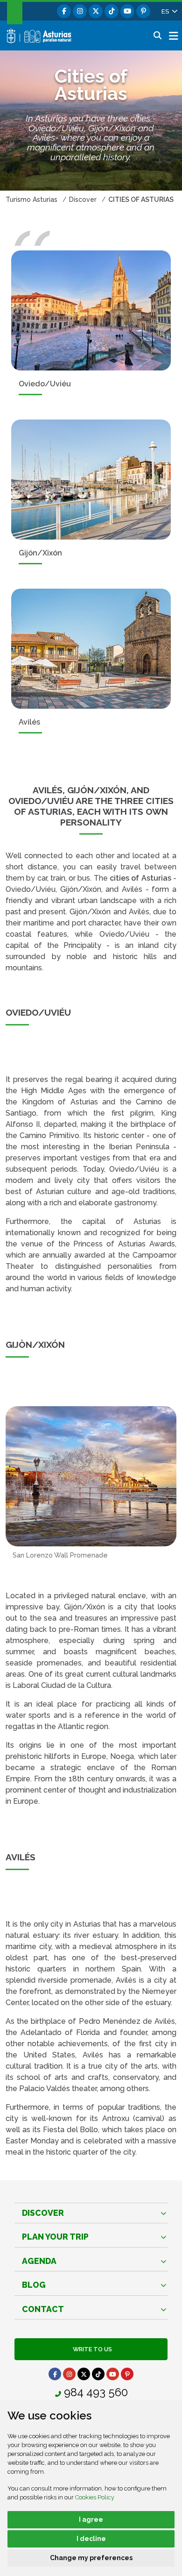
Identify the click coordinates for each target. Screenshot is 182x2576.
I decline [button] (91, 2539)
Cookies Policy (95, 2497)
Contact (43, 2309)
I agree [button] (91, 2519)
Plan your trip (55, 2237)
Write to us (91, 2349)
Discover (43, 2213)
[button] (169, 11)
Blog (34, 2285)
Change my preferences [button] (91, 2558)
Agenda (39, 2261)
